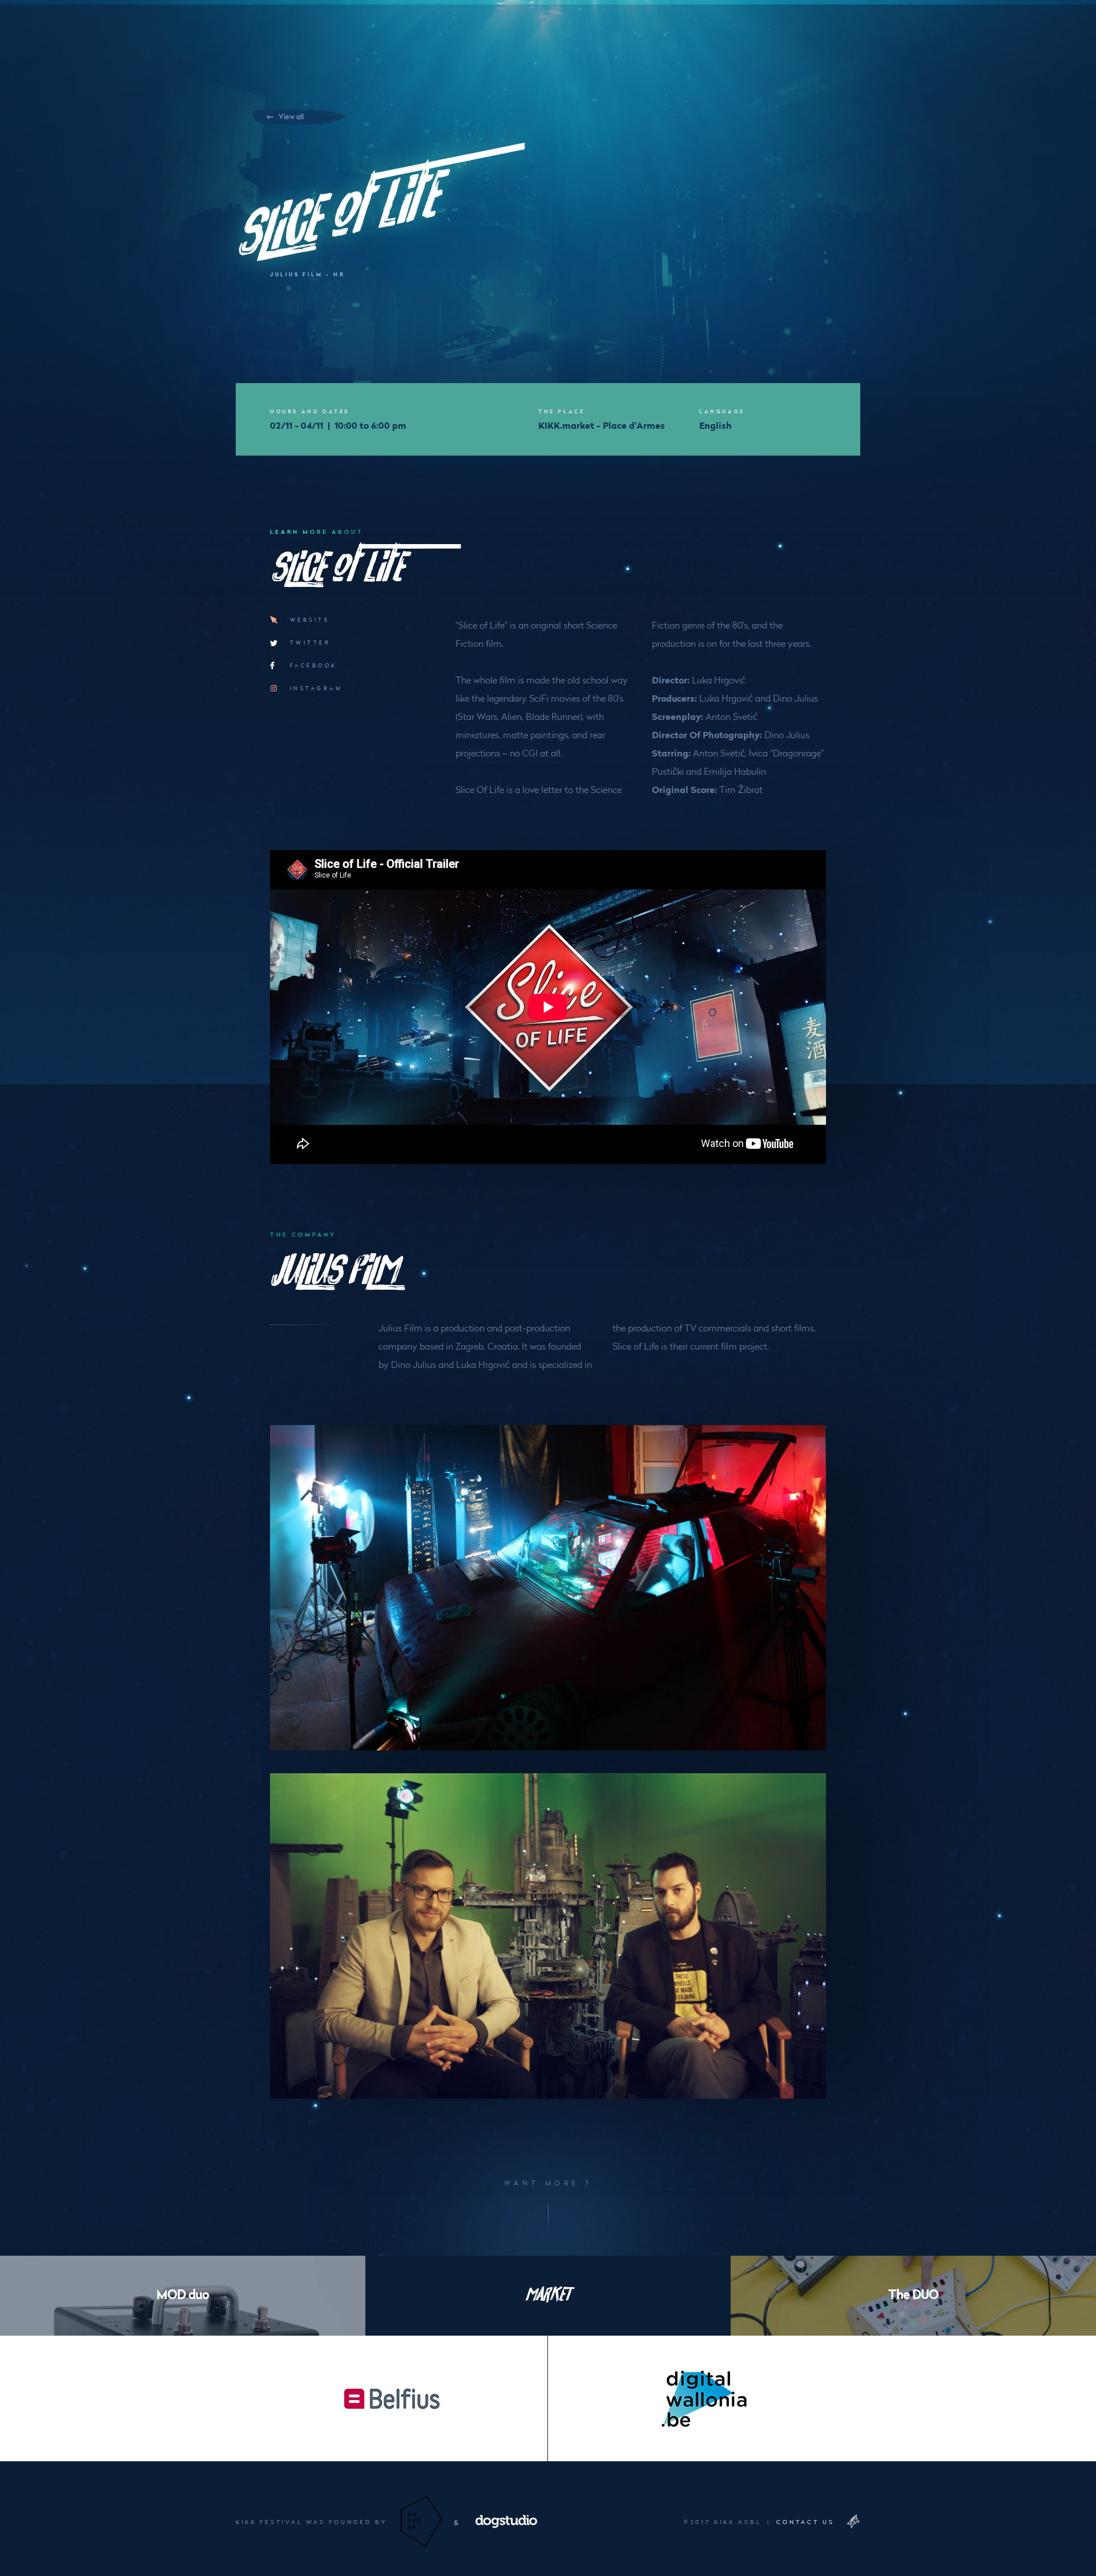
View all (291, 116)
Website (310, 619)
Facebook (314, 665)
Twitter (310, 642)
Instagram (316, 688)
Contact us (805, 2522)
